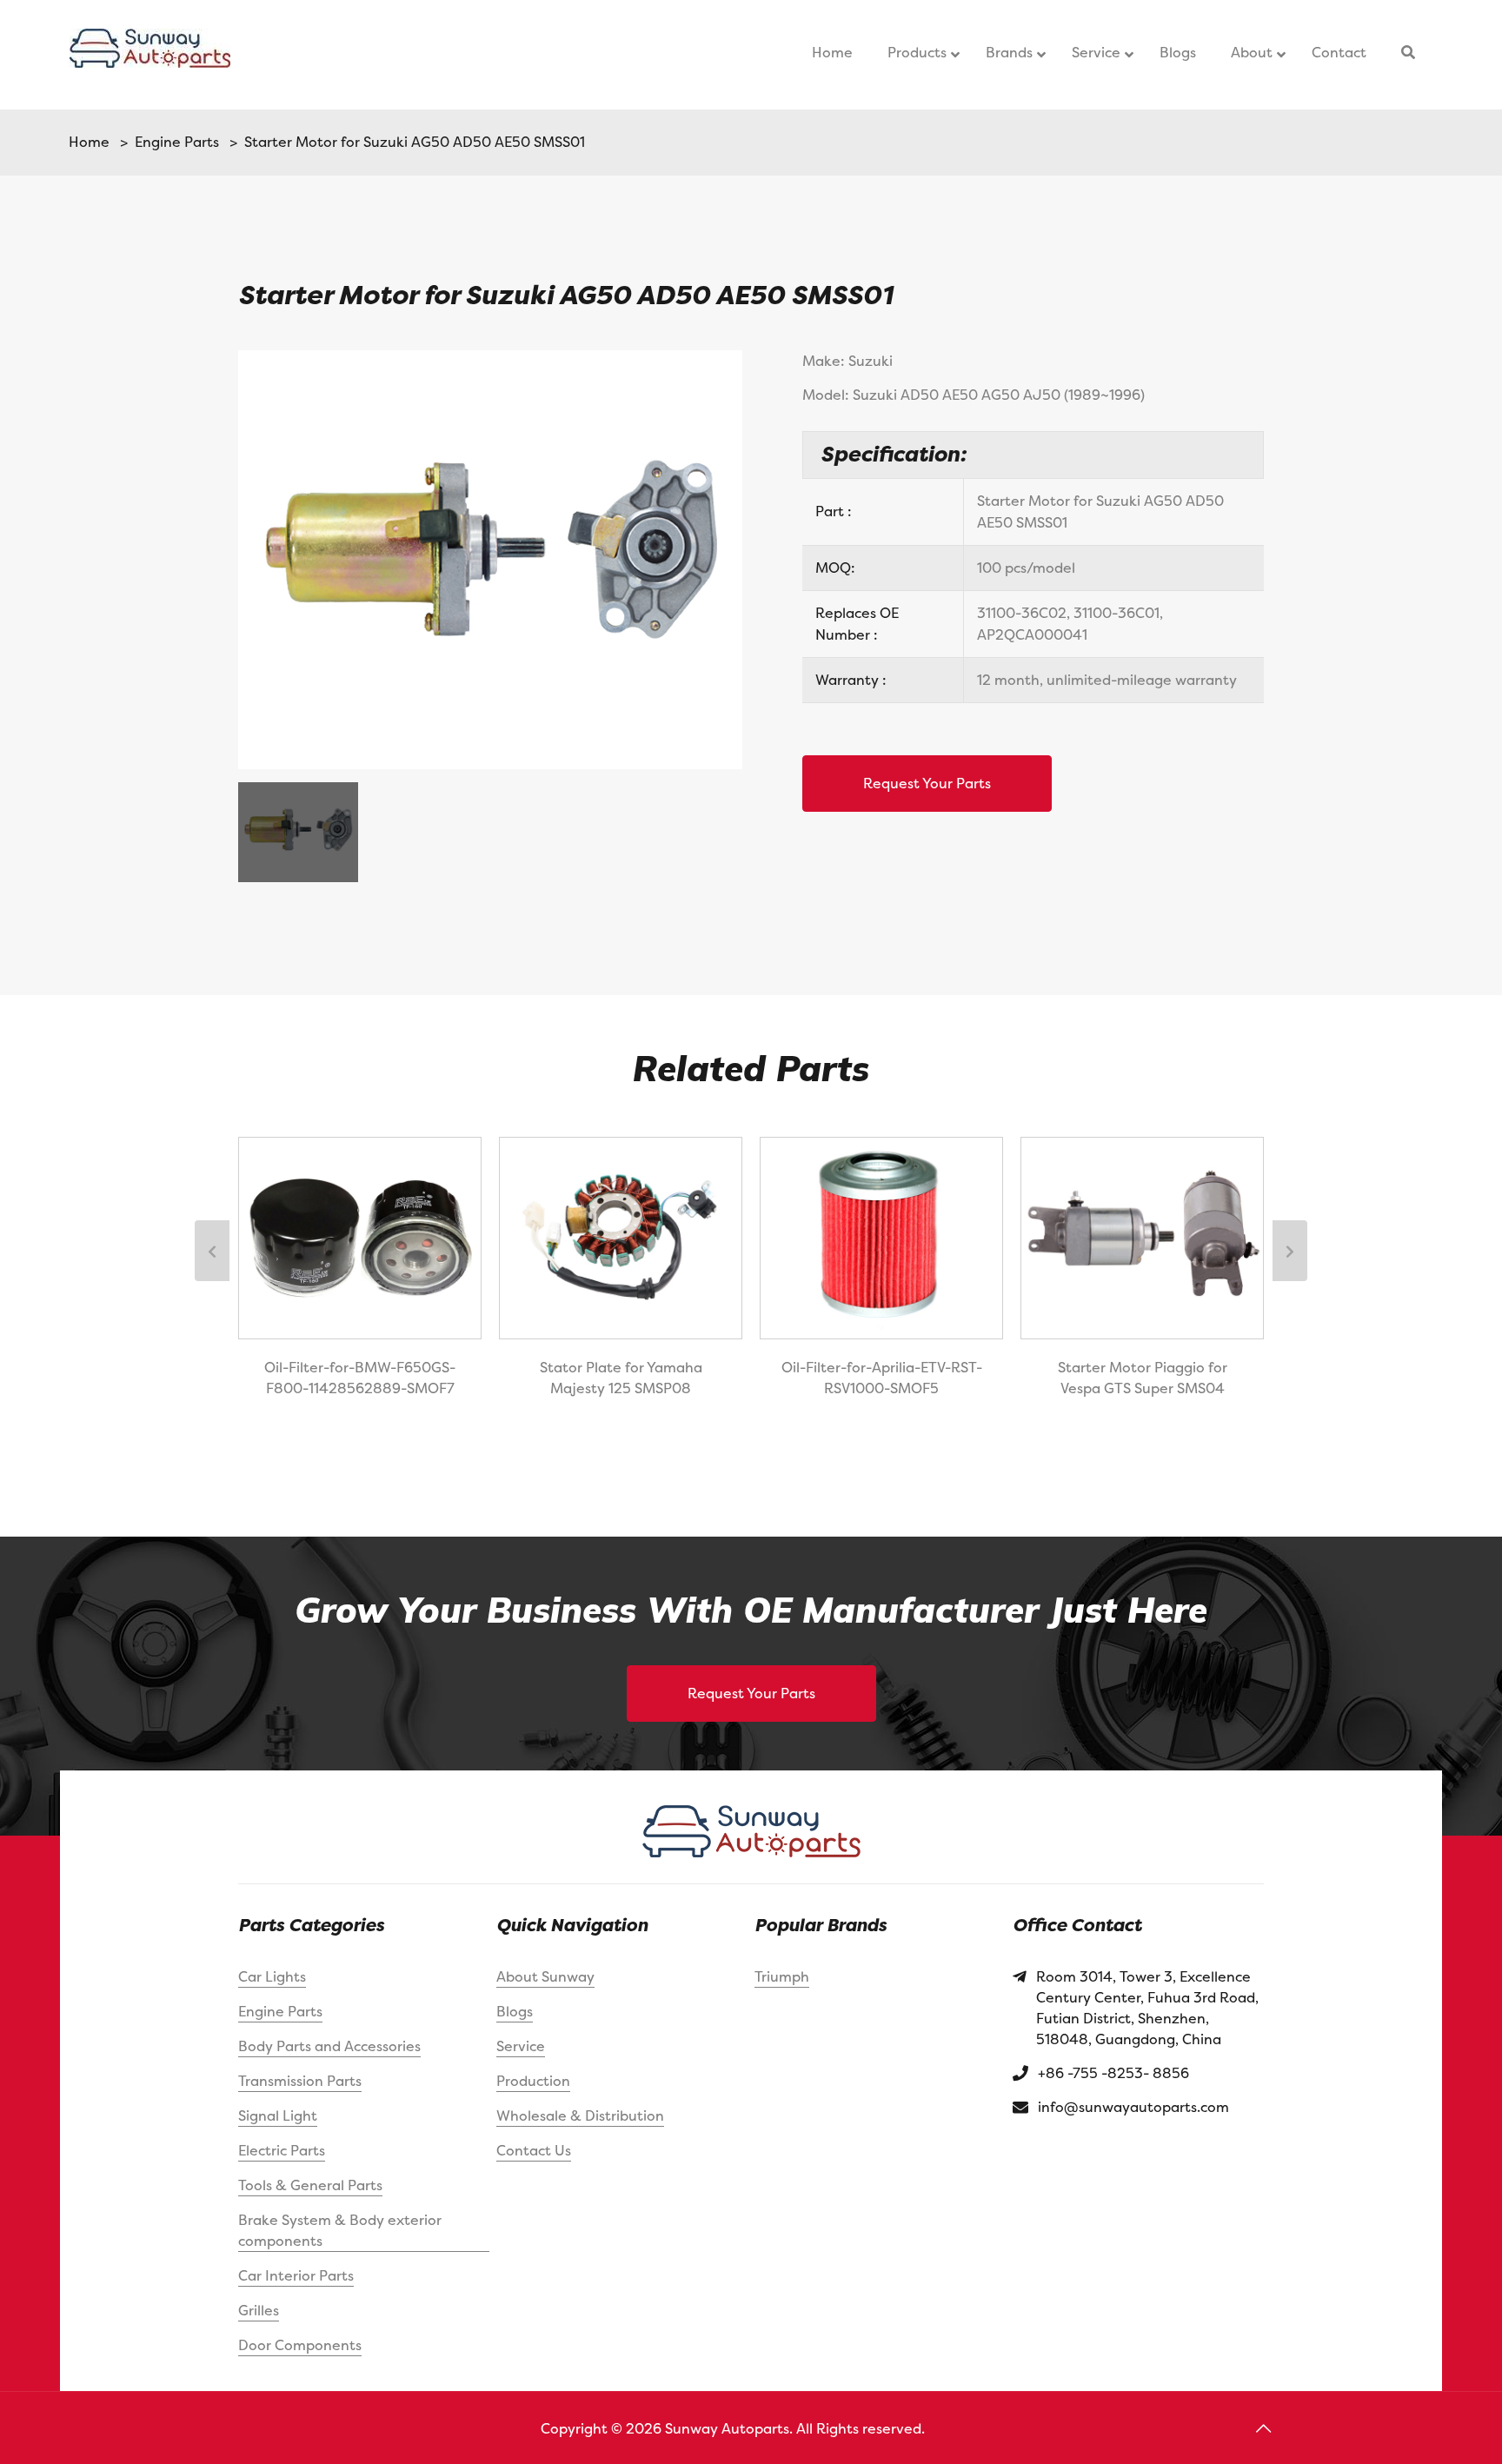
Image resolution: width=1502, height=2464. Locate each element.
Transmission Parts (300, 2081)
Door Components (300, 2345)
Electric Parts (282, 2150)
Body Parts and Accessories (329, 2046)
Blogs (515, 2011)
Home (89, 142)
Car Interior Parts (296, 2275)
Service (521, 2046)
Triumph (782, 1976)
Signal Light (278, 2115)
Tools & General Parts (310, 2185)
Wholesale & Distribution (580, 2115)
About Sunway (545, 1976)
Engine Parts (173, 142)
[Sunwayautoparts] (150, 55)
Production (533, 2081)
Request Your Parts (927, 783)
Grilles (259, 2310)
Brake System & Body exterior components (340, 2230)
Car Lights (272, 1976)
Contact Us (534, 2150)
